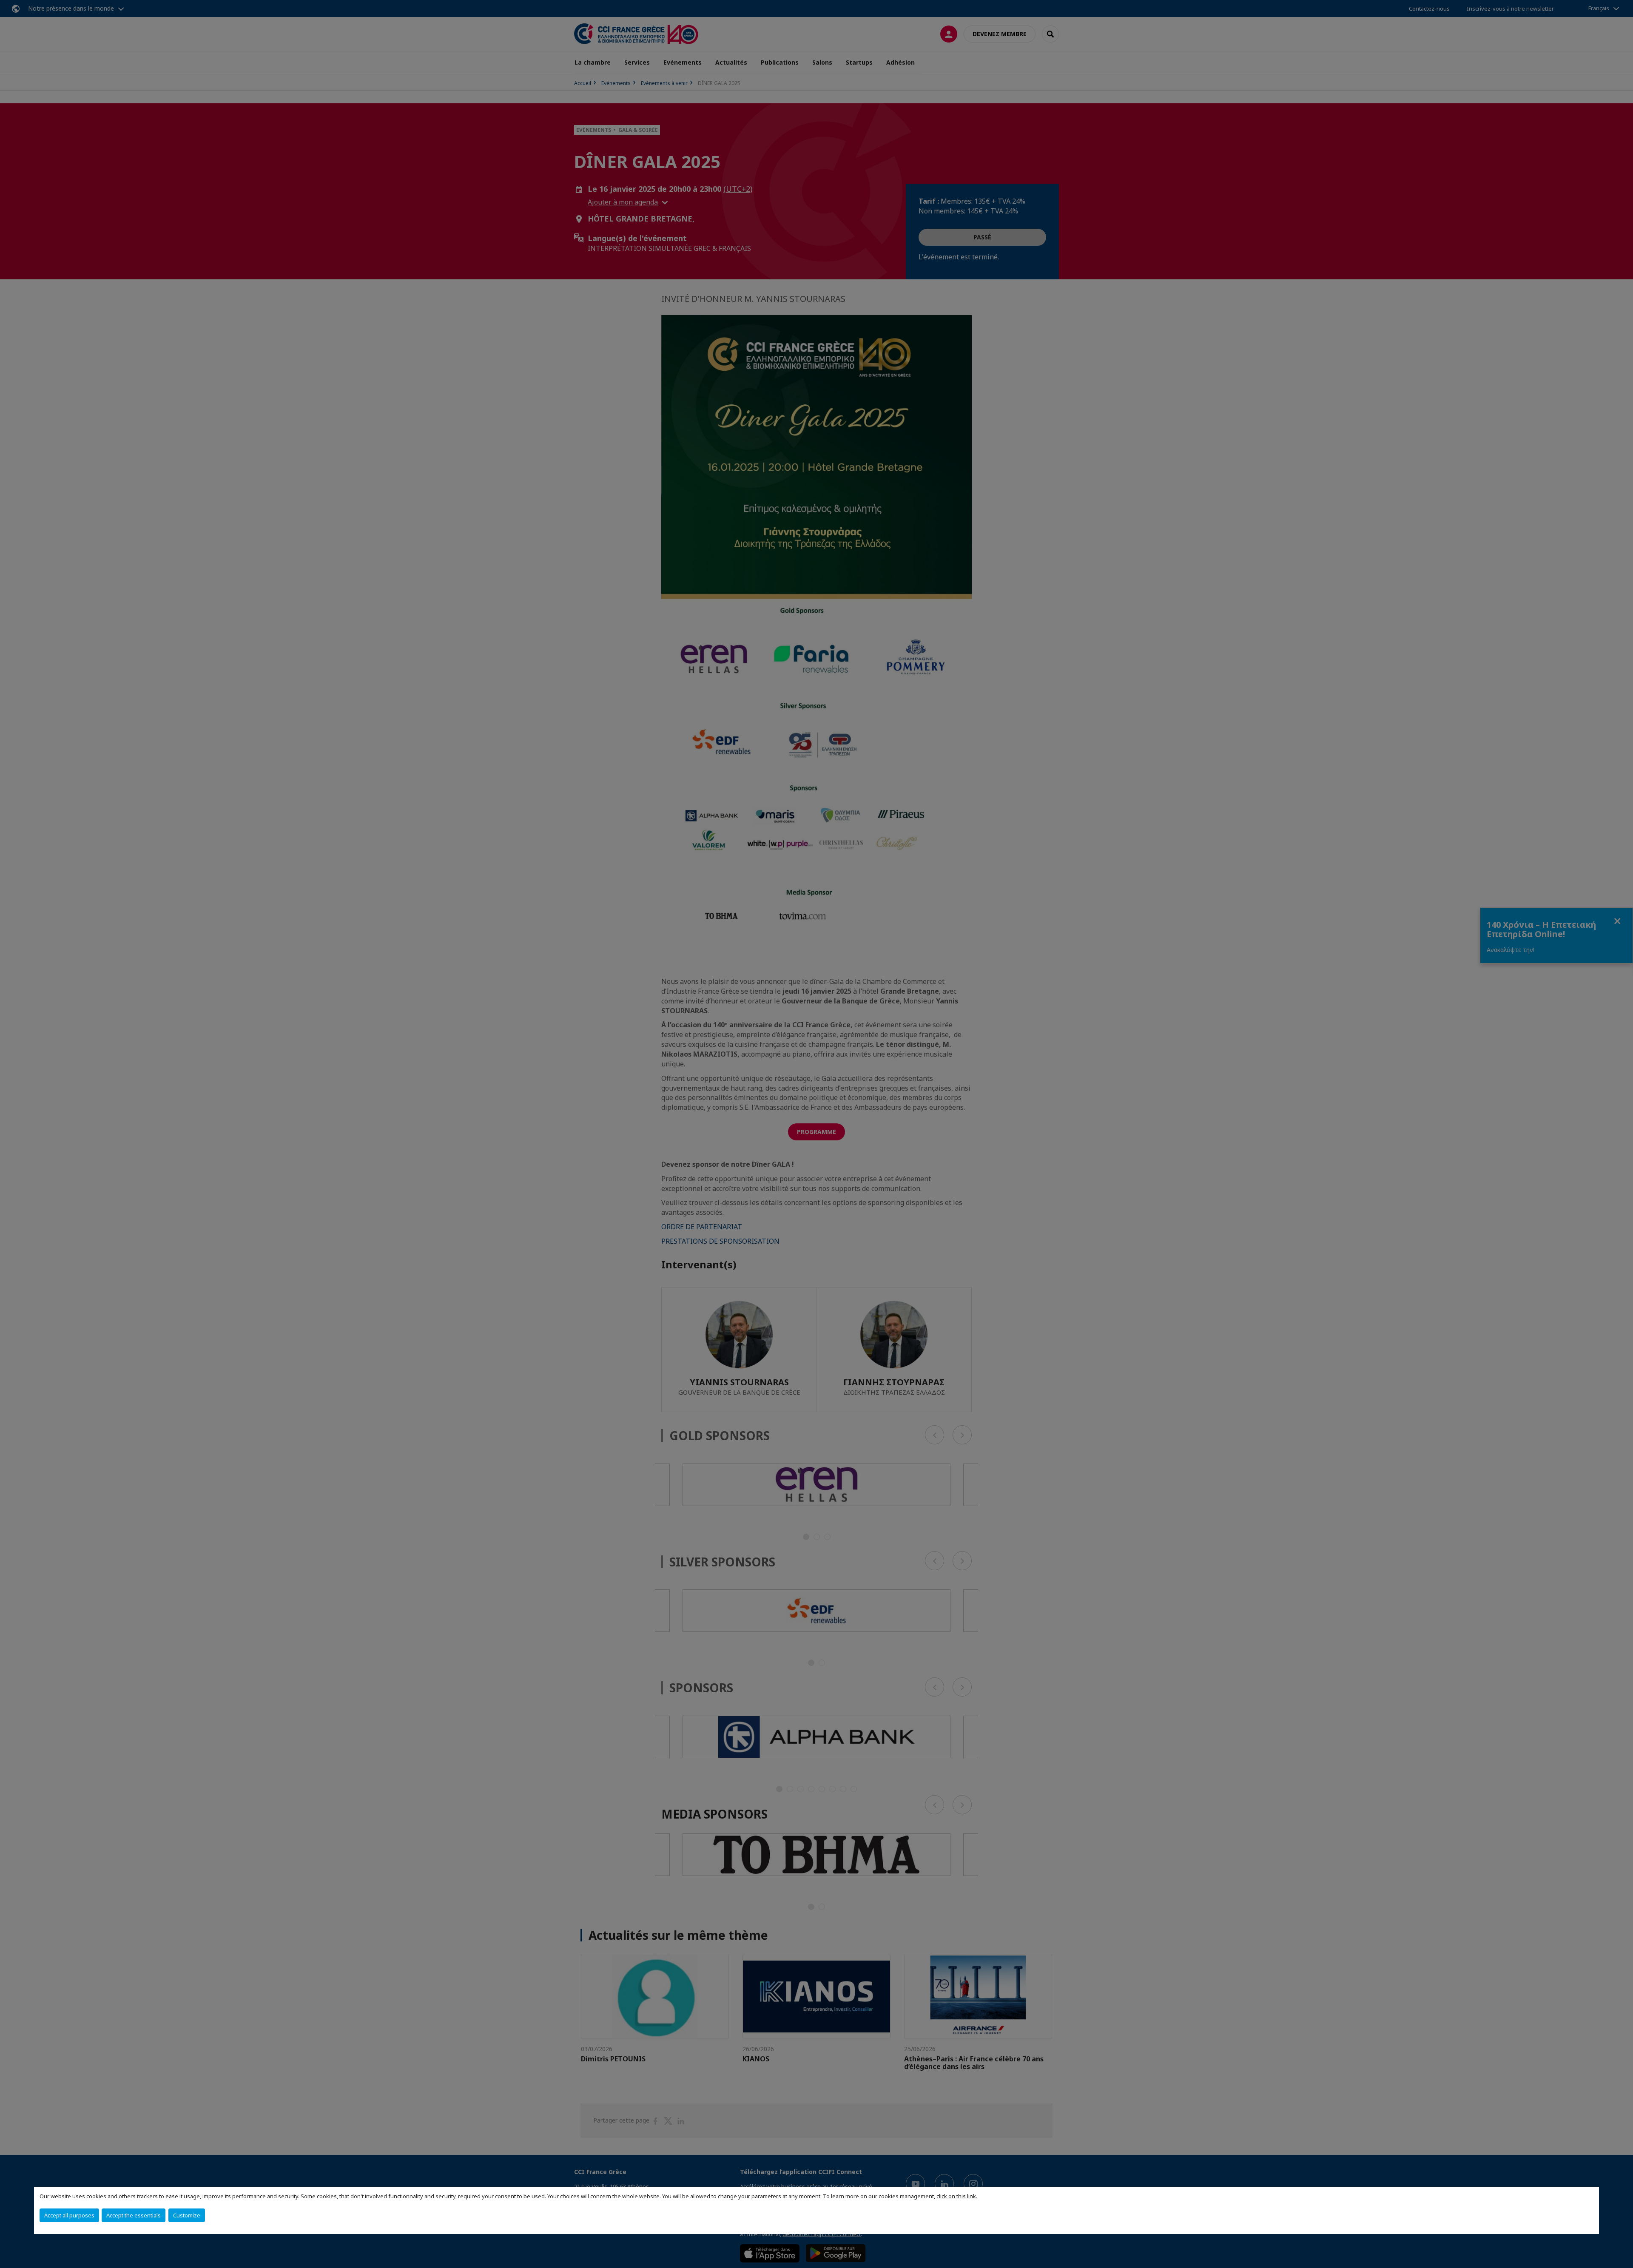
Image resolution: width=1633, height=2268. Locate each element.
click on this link (956, 2196)
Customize (187, 2215)
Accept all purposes (69, 2215)
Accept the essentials (134, 2215)
